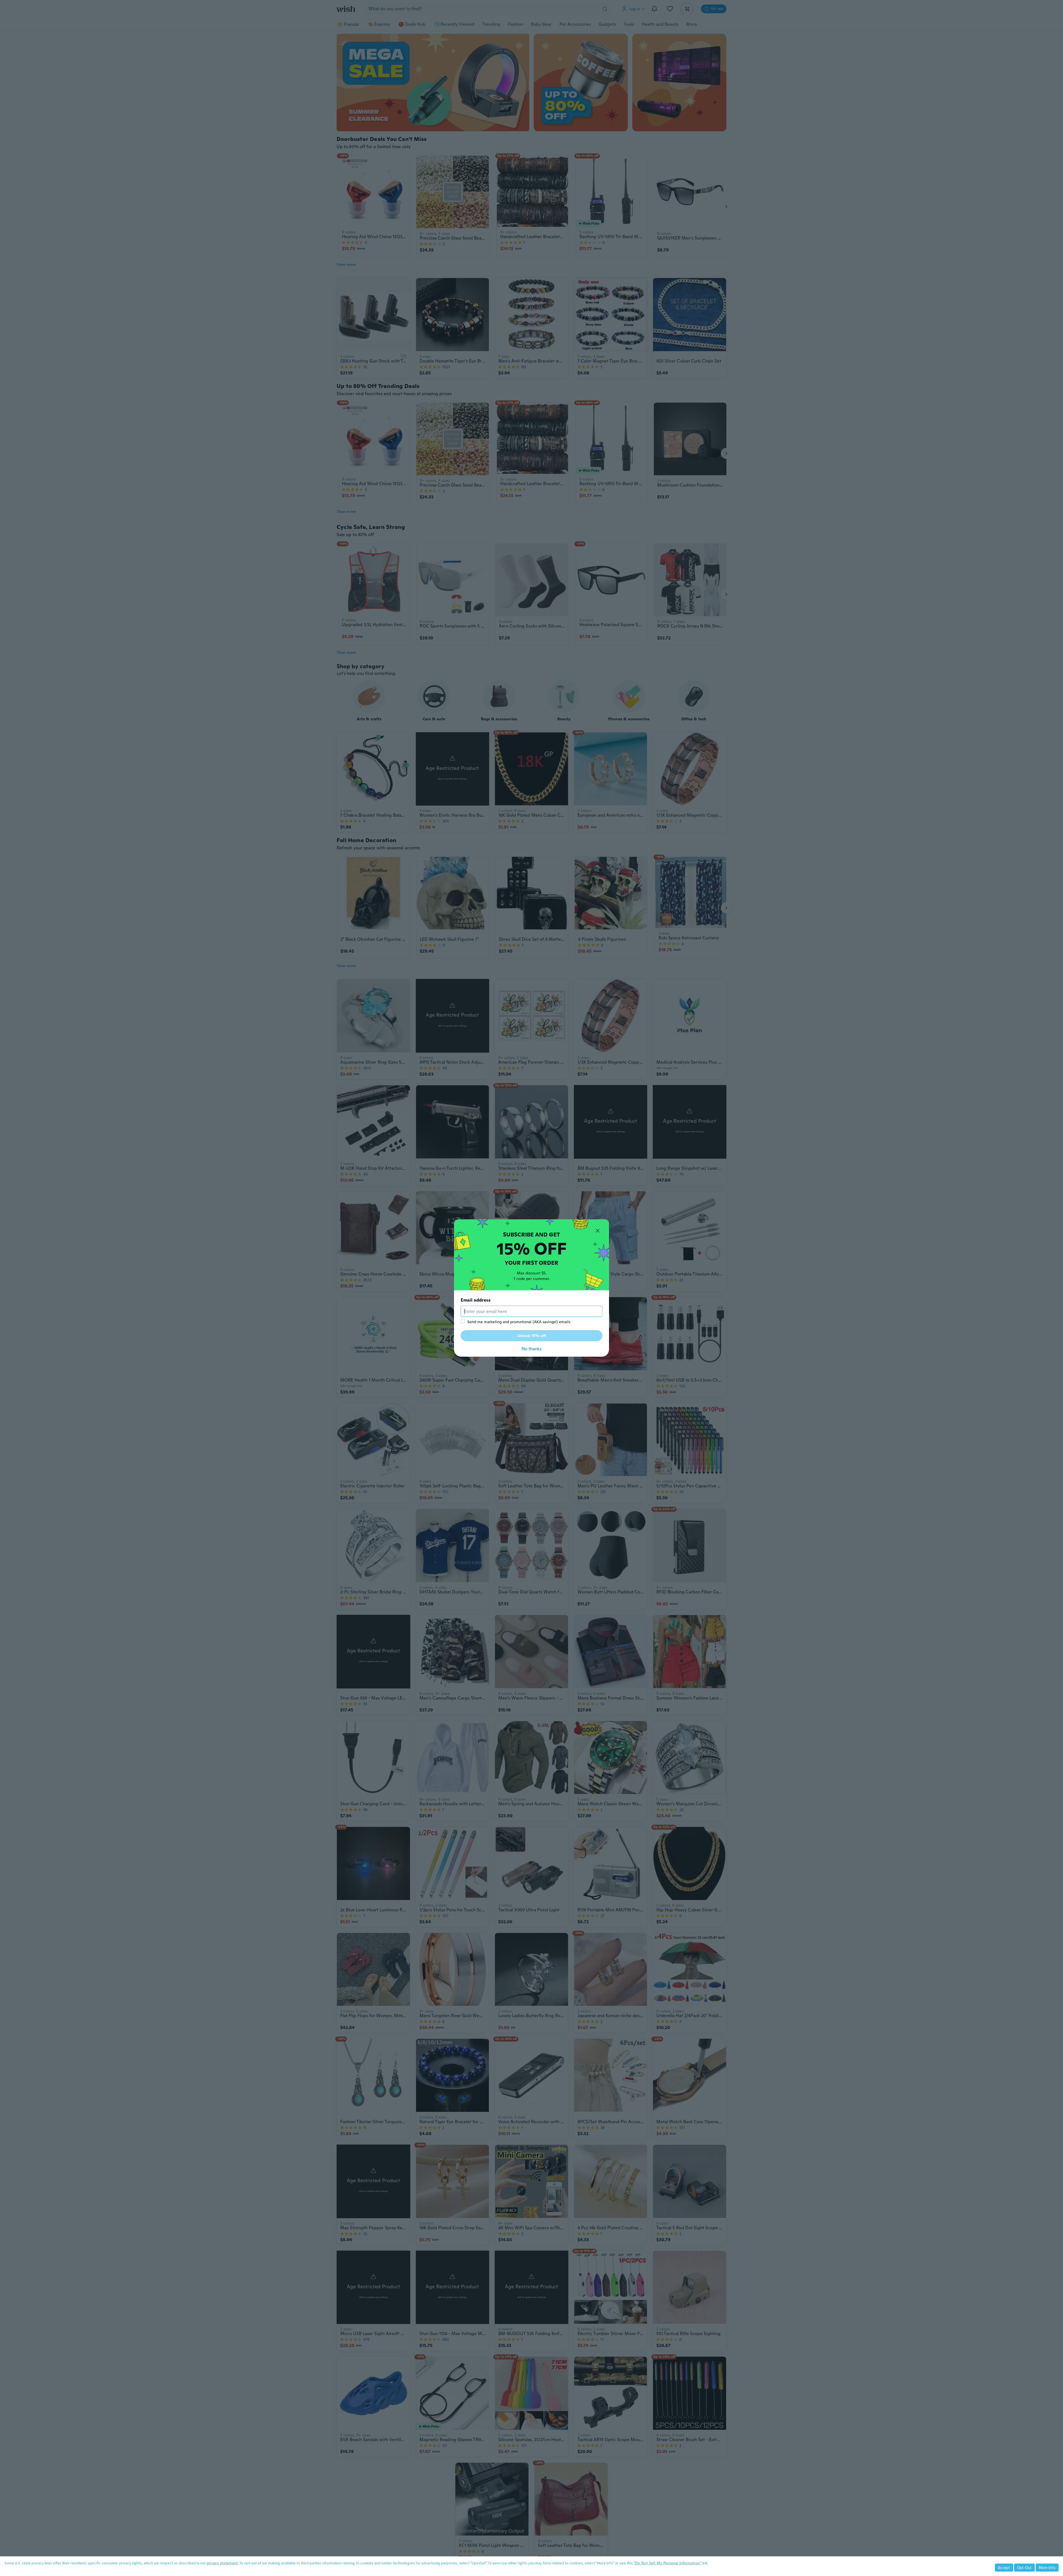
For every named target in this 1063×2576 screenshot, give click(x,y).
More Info (1047, 2568)
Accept (1004, 2568)
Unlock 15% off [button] (532, 1336)
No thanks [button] (531, 1349)
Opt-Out (1024, 2568)
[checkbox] (463, 1321)
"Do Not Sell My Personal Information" (667, 2563)
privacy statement (222, 2563)
